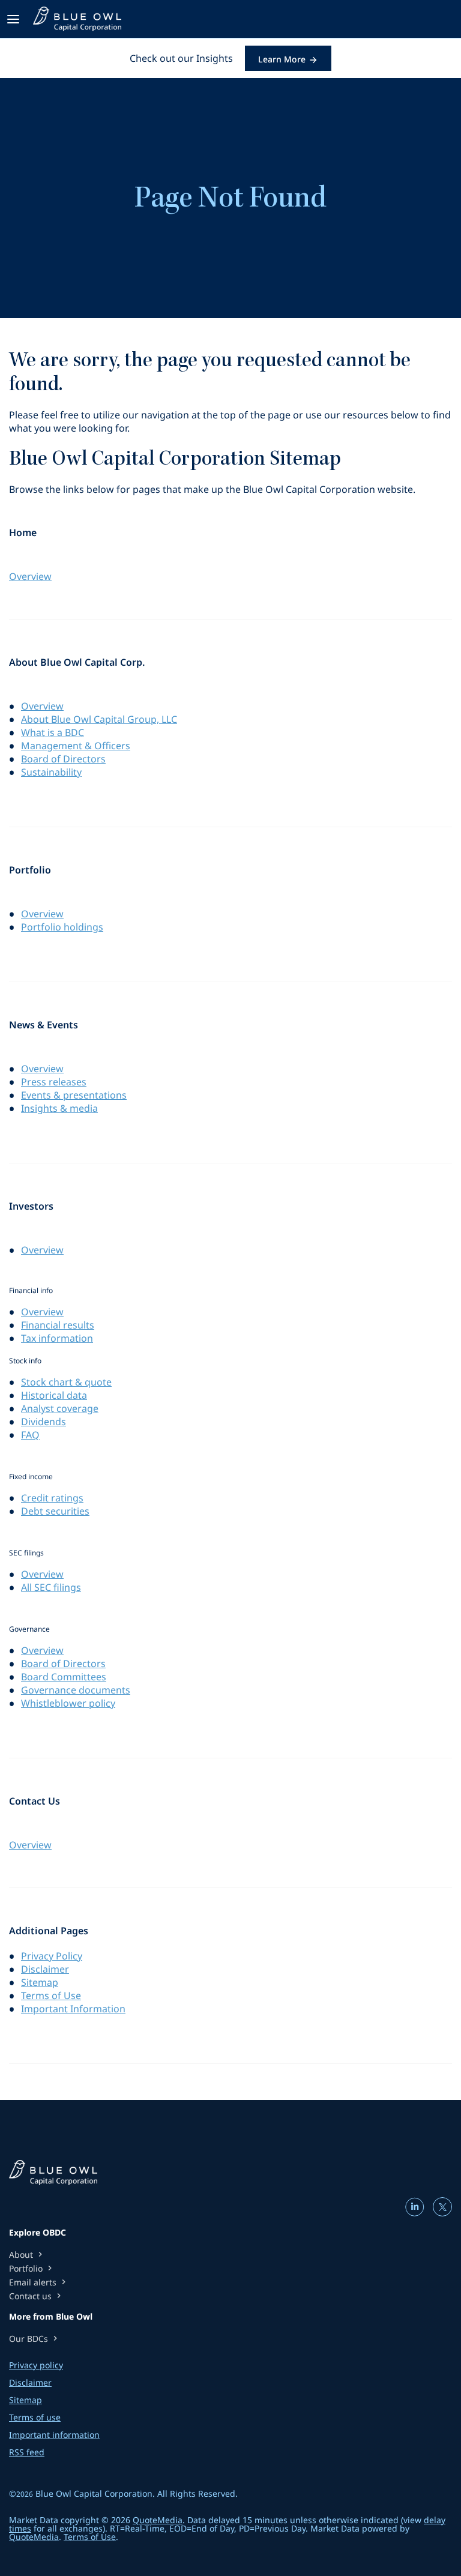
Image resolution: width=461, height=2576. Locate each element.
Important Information (73, 2009)
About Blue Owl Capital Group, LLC (99, 719)
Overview (30, 576)
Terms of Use (51, 1995)
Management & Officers (76, 746)
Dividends (44, 1422)
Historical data (54, 1395)
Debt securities (55, 1511)
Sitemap (40, 1982)
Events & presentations (74, 1095)
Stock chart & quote (66, 1382)
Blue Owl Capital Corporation (94, 2493)
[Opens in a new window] (416, 2211)
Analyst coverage (60, 1408)
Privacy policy (36, 2365)
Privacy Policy (52, 1956)
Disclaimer (45, 1969)
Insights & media (59, 1108)
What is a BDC (53, 732)
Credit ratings (52, 1498)
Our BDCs (35, 2339)
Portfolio (32, 2268)
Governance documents (76, 1690)
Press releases (54, 1082)
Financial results (58, 1325)
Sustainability (51, 772)
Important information (54, 2435)
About (27, 2255)
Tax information (57, 1338)
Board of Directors (63, 759)
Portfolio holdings (62, 927)
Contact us (36, 2296)
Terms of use (35, 2418)
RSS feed (27, 2452)
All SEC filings (51, 1587)
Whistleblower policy (68, 1703)
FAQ (30, 1435)
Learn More (282, 59)
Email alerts (39, 2282)
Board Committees (64, 1677)
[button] (15, 19)
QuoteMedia (158, 2520)
